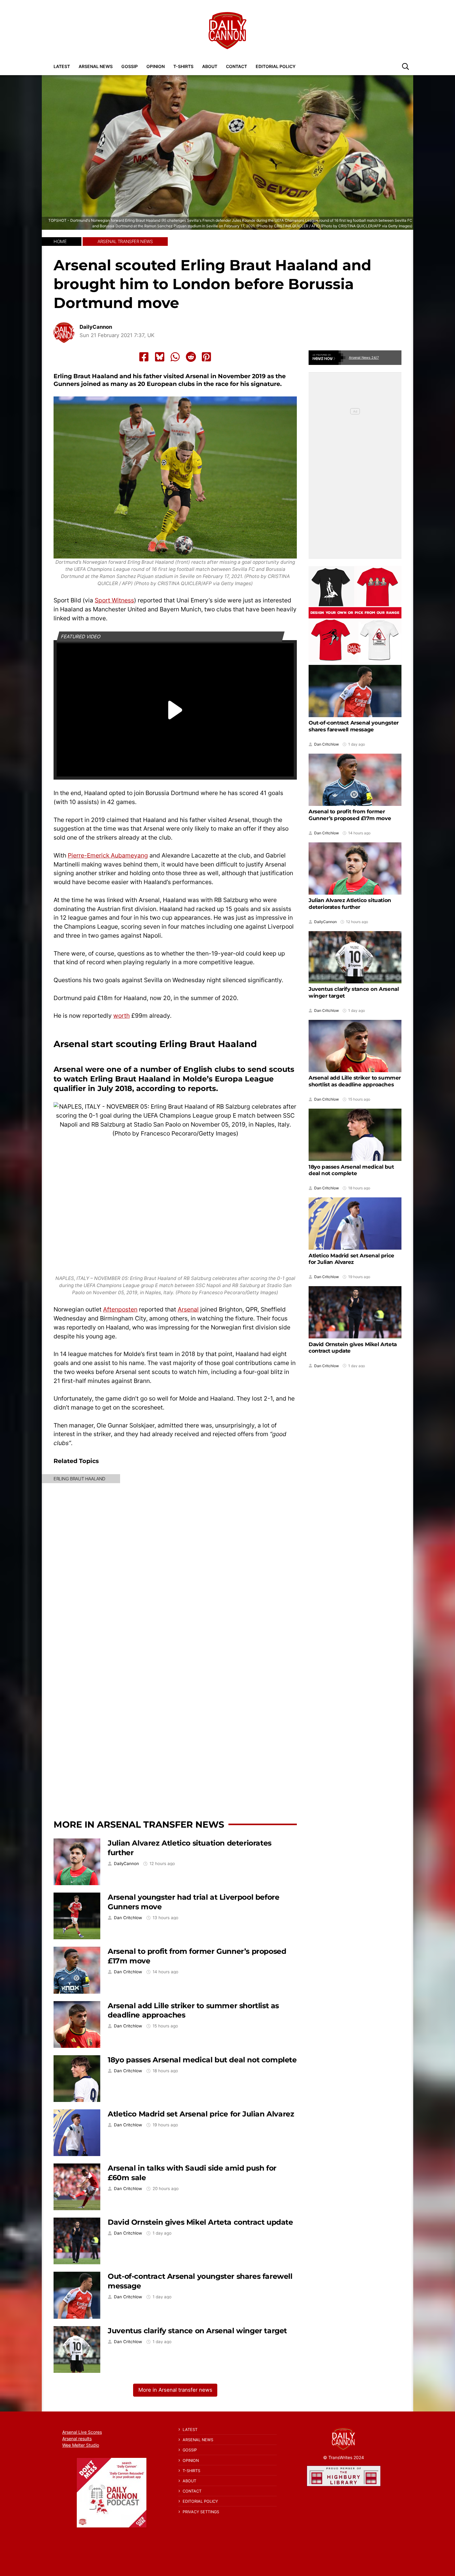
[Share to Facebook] (144, 357)
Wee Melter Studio (81, 2445)
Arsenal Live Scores (82, 2432)
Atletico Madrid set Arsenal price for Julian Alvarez (201, 2114)
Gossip (130, 66)
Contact (236, 66)
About (210, 66)
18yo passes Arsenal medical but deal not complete (202, 2060)
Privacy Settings (201, 2512)
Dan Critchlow (128, 1918)
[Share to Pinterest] (206, 357)
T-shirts (183, 66)
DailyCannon (96, 327)
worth (121, 1016)
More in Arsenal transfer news (139, 1824)
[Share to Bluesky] (160, 357)
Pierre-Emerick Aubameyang (108, 855)
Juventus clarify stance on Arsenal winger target (197, 2331)
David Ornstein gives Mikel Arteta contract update (200, 2222)
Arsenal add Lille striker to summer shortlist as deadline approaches (355, 1081)
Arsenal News (96, 66)
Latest (62, 66)
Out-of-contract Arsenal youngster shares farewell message (354, 726)
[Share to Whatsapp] (175, 357)
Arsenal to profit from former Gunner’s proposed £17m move (350, 815)
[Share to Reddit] (191, 357)
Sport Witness (114, 600)
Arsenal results (77, 2439)
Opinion (156, 66)
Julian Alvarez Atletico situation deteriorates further (350, 904)
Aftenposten (120, 1309)
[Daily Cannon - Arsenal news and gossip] (227, 31)
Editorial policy (276, 66)
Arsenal (188, 1309)
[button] (405, 66)
